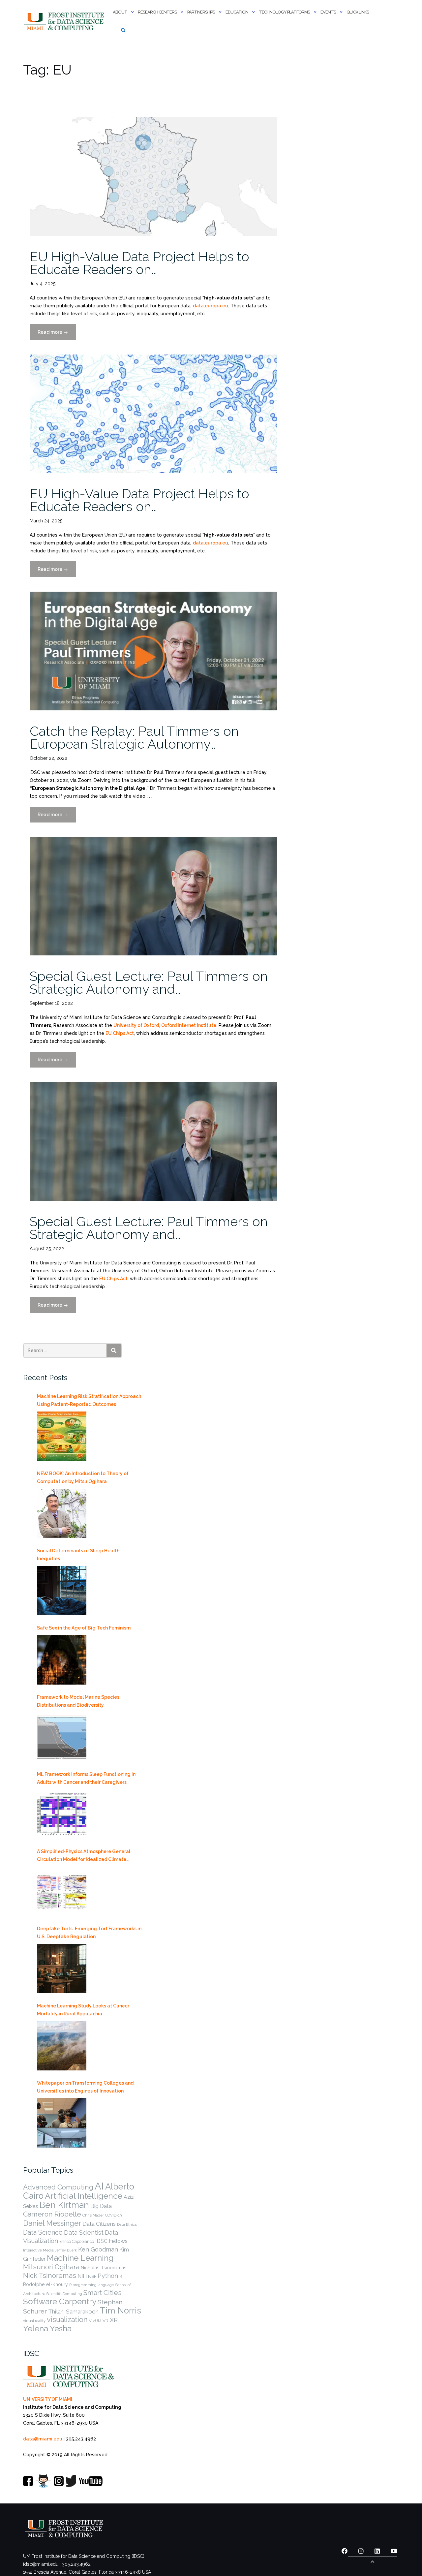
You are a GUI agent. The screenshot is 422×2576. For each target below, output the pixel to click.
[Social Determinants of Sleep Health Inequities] (62, 1591)
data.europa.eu (211, 306)
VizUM (95, 2321)
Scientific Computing (64, 2294)
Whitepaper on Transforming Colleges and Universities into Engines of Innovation (85, 2087)
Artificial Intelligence (84, 2196)
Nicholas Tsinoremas (104, 2268)
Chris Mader (93, 2215)
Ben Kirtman (64, 2205)
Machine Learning (80, 2258)
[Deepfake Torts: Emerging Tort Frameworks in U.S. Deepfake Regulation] (62, 1969)
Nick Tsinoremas (50, 2275)
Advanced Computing (58, 2187)
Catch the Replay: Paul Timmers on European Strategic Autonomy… (134, 737)
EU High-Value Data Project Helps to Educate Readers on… (139, 263)
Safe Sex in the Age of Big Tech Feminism (84, 1628)
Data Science (43, 2232)
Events (328, 12)
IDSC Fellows (111, 2241)
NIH (82, 2276)
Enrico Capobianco (77, 2241)
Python (108, 2276)
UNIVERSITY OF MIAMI (48, 2399)
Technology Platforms (284, 12)
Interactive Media (38, 2250)
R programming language (91, 2285)
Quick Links (358, 12)
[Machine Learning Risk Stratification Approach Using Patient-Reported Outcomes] (62, 1436)
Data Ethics (127, 2224)
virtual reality (34, 2321)
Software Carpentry (60, 2301)
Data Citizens (99, 2224)
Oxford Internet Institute (189, 1025)
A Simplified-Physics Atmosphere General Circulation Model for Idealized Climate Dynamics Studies (84, 1856)
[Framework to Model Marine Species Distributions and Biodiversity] (62, 1737)
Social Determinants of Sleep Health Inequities (78, 1555)
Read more (57, 335)
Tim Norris (121, 2311)
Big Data (101, 2206)
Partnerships (201, 12)
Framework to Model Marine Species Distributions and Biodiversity (78, 1701)
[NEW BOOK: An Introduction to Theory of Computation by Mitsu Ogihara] (62, 1513)
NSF (92, 2276)
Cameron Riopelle (52, 2214)
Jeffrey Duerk (66, 2250)
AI (99, 2186)
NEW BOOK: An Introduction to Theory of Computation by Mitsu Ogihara (83, 1477)
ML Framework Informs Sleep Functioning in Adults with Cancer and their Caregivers (86, 1778)
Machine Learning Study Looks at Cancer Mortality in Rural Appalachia (83, 2010)
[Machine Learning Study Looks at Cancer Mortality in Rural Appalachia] (62, 2046)
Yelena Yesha (47, 2328)
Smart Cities (103, 2293)
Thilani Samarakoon (73, 2312)
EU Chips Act (120, 1033)
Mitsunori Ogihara (51, 2267)
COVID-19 (113, 2215)
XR (114, 2320)
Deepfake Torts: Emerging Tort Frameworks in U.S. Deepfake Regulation (89, 1933)
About (120, 12)
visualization (67, 2320)
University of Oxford (136, 1025)
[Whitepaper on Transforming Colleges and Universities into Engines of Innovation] (62, 2123)
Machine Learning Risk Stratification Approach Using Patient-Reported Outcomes (89, 1400)
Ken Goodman (98, 2249)
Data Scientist (84, 2232)
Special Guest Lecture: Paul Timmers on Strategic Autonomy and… (149, 982)
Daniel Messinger (52, 2223)
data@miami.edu (43, 2439)
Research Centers (157, 12)
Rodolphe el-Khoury (45, 2284)
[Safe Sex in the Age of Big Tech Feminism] (62, 1660)
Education (237, 12)
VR (105, 2320)
